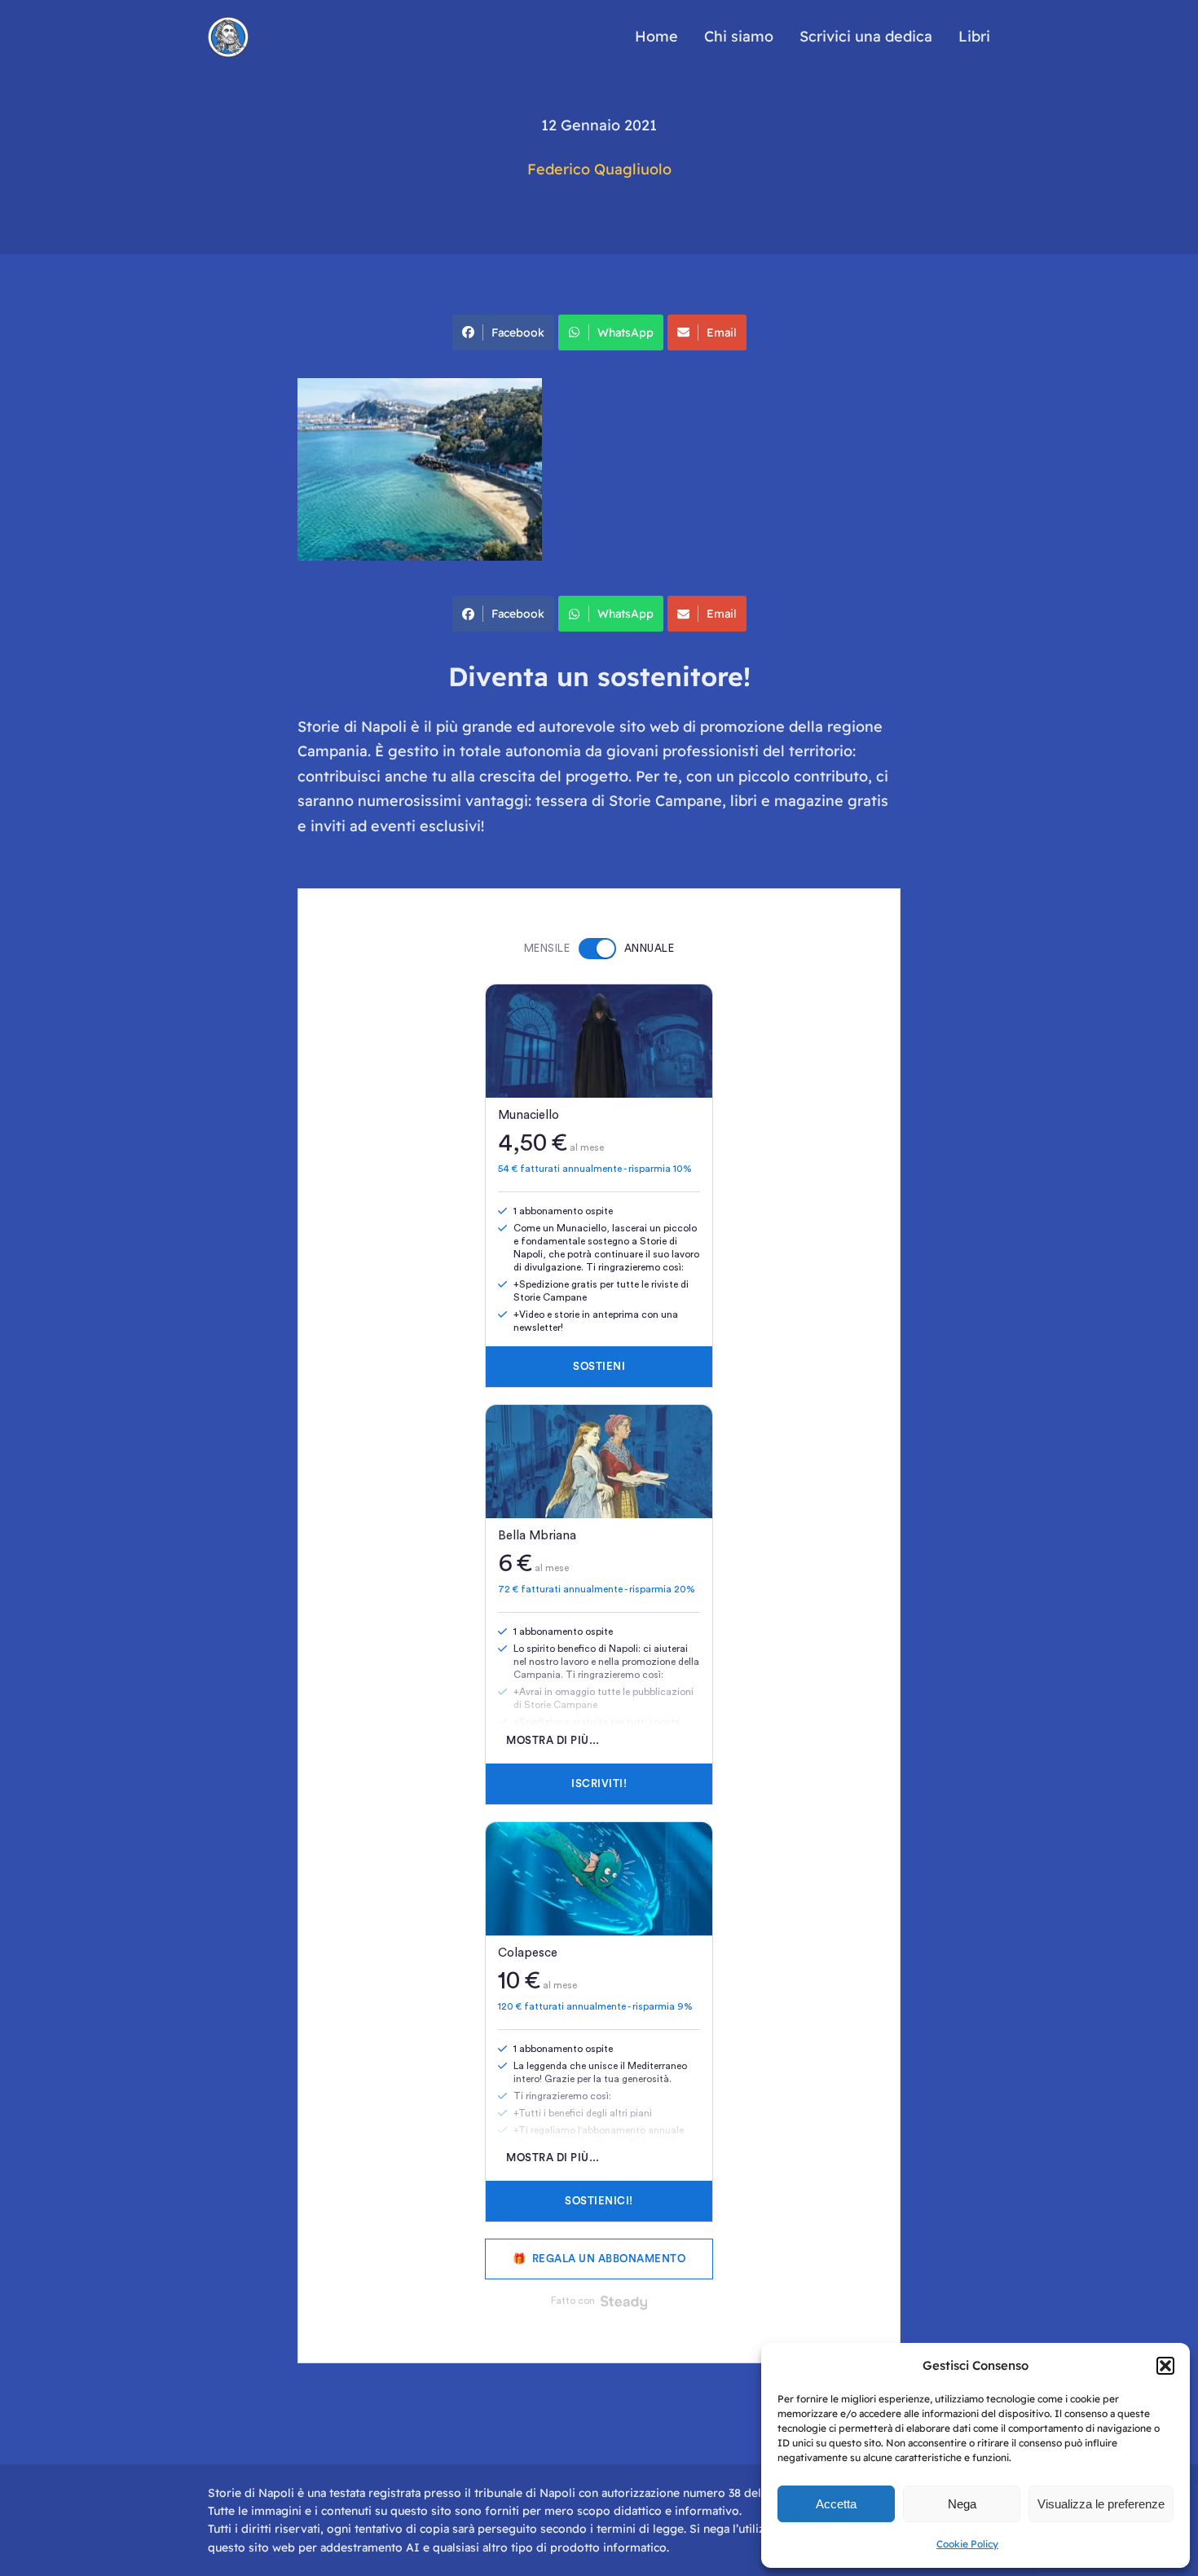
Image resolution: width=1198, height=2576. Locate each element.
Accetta (836, 2504)
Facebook (518, 332)
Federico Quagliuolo (599, 169)
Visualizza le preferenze (1101, 2504)
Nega (962, 2504)
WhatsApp (625, 332)
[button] (1165, 2366)
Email (722, 332)
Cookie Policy (967, 2544)
